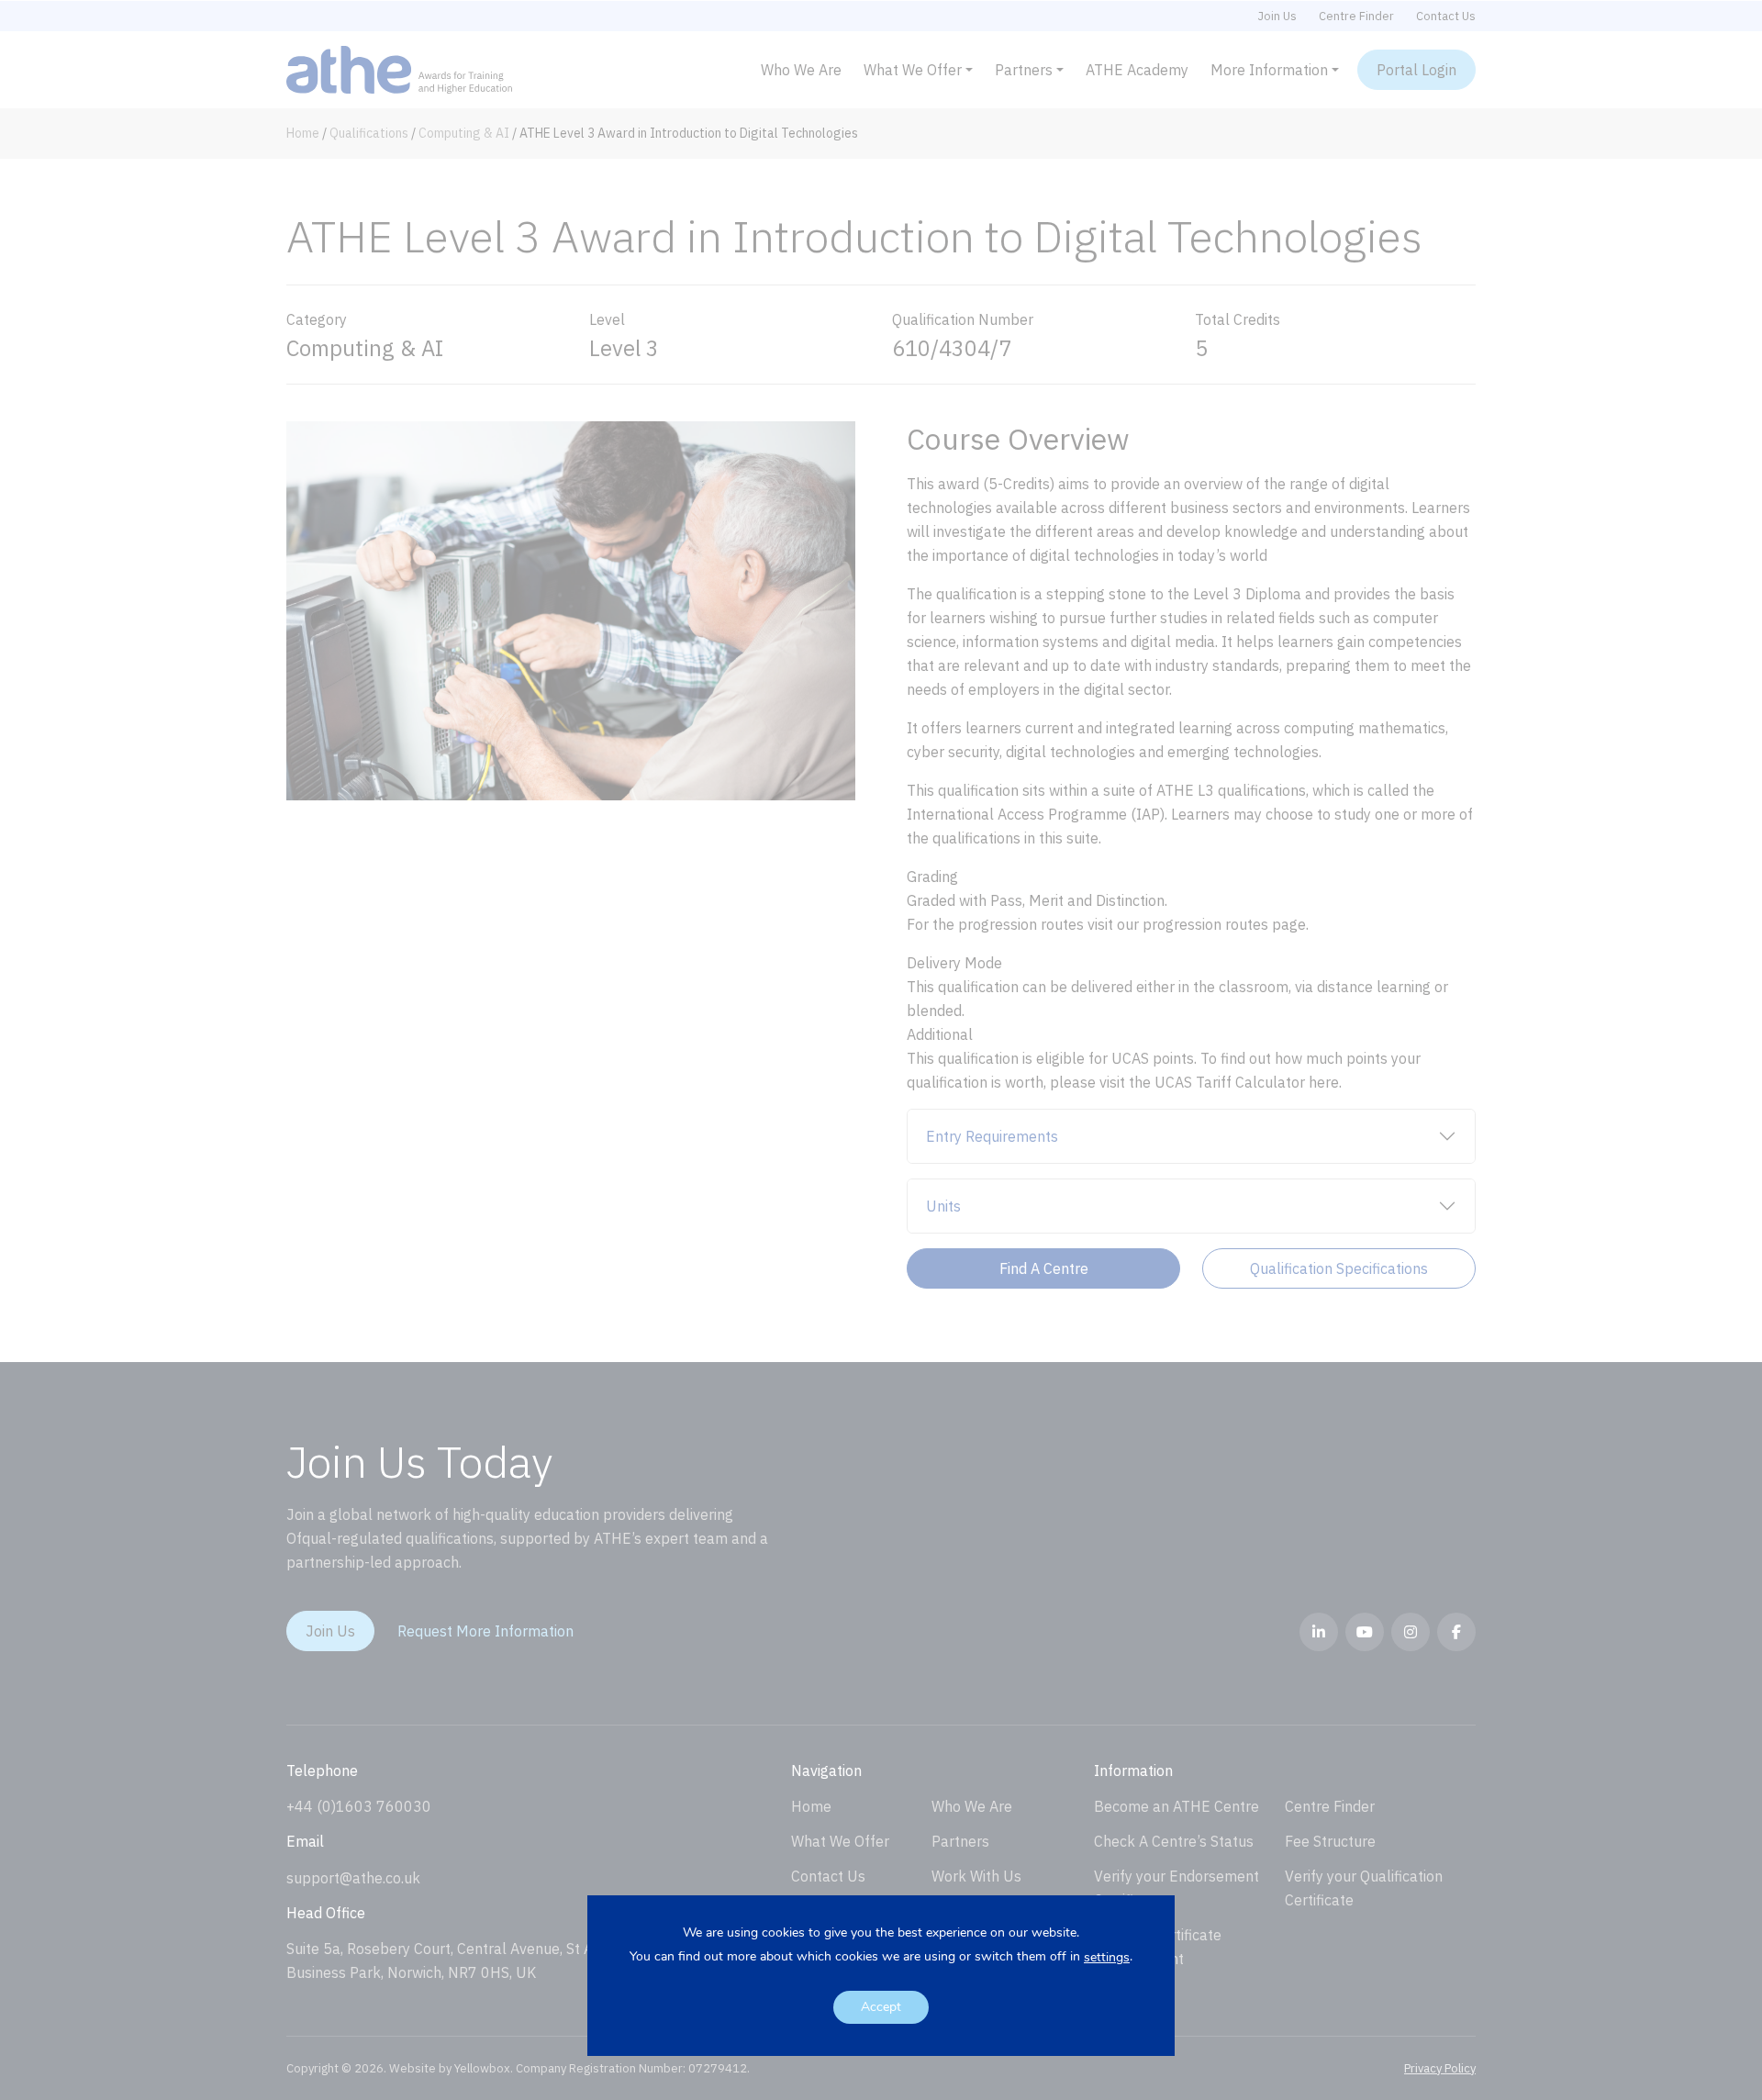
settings (1107, 1958)
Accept (881, 2007)
